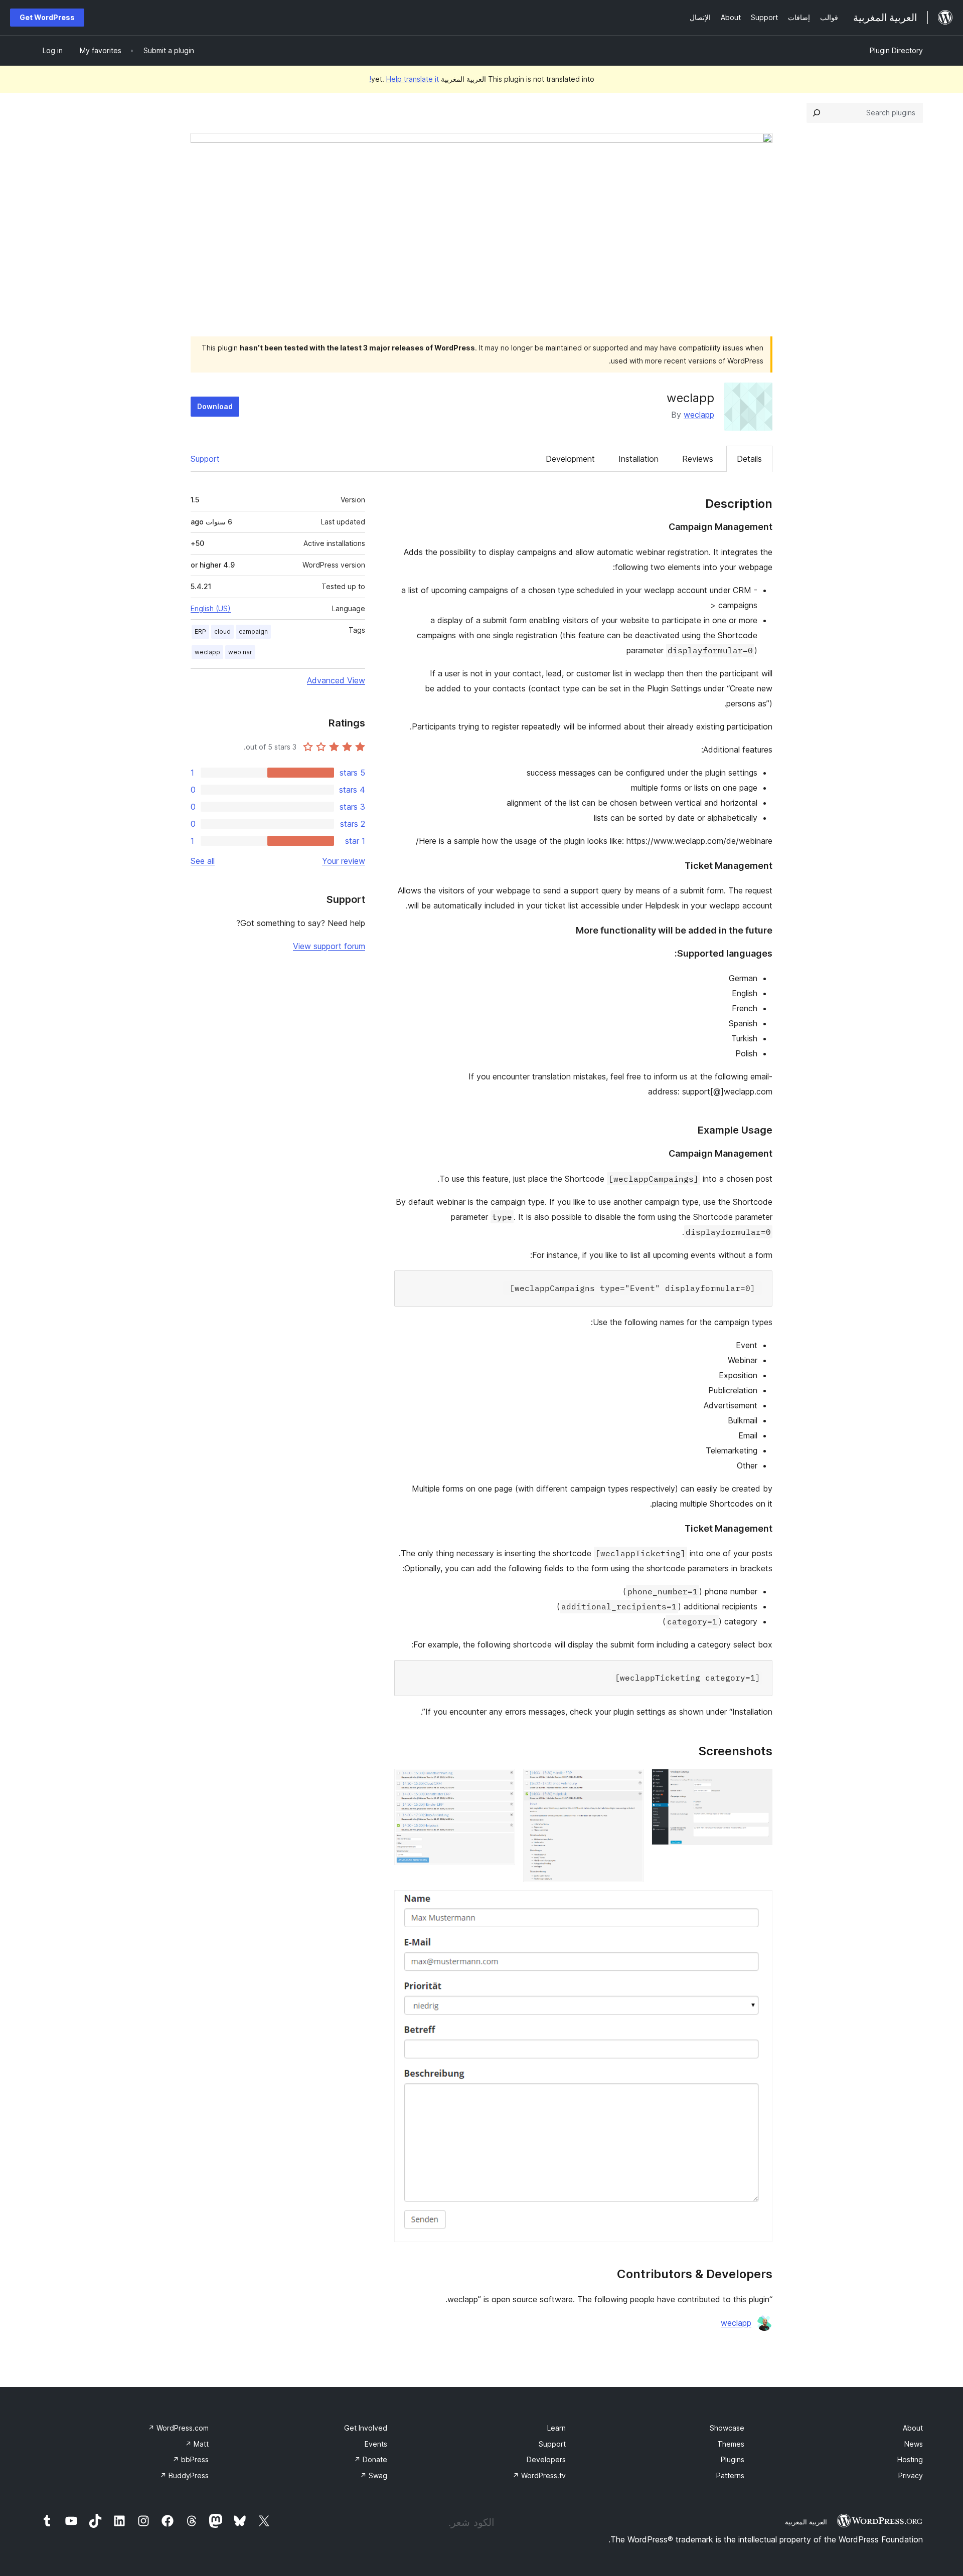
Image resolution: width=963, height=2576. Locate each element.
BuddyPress (184, 2475)
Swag (374, 2475)
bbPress (191, 2459)
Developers (546, 2459)
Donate (371, 2459)
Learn (556, 2428)
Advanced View (336, 680)
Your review (344, 861)
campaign (253, 631)
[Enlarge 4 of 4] (759, 1904)
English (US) (211, 608)
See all (203, 861)
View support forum (329, 946)
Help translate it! (404, 79)
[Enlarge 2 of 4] (630, 1782)
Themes (731, 2444)
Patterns (730, 2475)
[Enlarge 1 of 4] (759, 1782)
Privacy (911, 2475)
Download (215, 406)
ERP (200, 631)
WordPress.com (178, 2428)
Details (749, 459)
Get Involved (366, 2428)
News (914, 2444)
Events (376, 2444)
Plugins (733, 2459)
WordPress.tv (539, 2475)
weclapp (699, 415)
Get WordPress (47, 17)
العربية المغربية (806, 2522)
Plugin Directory (896, 50)
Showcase (727, 2428)
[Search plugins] (817, 113)
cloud (222, 631)
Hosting (910, 2459)
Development (570, 459)
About (913, 2428)
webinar (240, 652)
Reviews (698, 459)
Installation (638, 459)
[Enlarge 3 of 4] (502, 1782)
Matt (197, 2444)
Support (205, 459)
